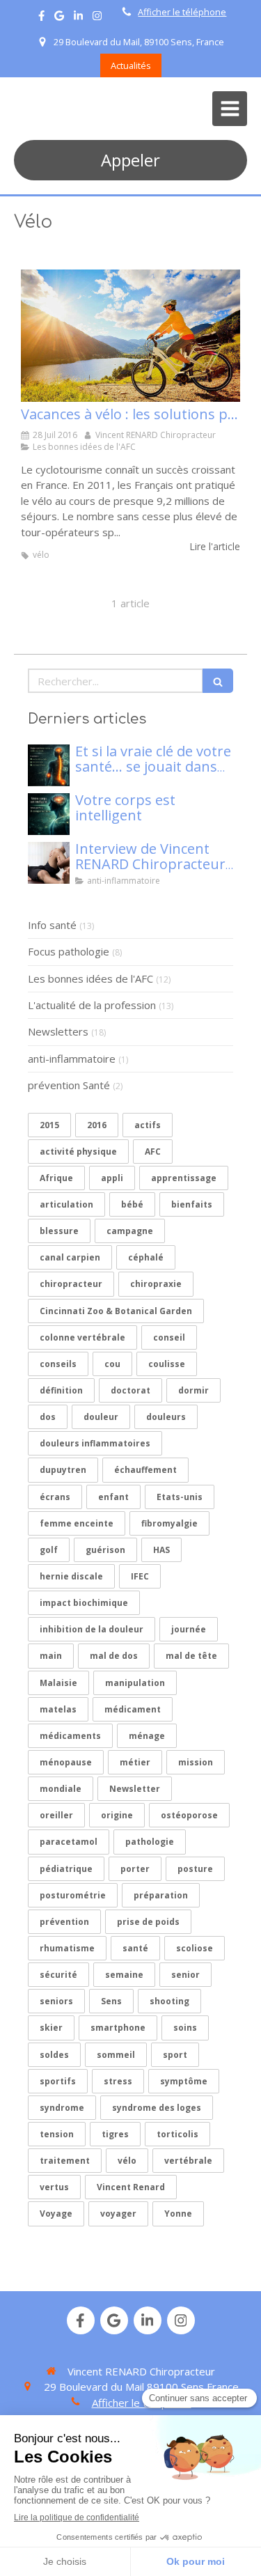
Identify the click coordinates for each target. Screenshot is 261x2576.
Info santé (52, 925)
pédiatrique (66, 1869)
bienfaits (192, 1204)
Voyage (56, 2214)
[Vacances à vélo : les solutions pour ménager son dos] (130, 336)
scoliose (195, 1948)
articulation (66, 1204)
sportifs (58, 2081)
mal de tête (191, 1656)
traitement (65, 2161)
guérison (105, 1550)
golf (49, 1550)
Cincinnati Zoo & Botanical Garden (116, 1311)
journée (189, 1629)
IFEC (140, 1576)
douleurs (166, 1417)
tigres (115, 2134)
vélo (127, 2161)
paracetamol (69, 1842)
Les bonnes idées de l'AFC (90, 978)
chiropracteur (71, 1284)
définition (61, 1390)
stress (118, 2081)
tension (57, 2134)
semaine (124, 1975)
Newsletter (135, 1789)
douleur (101, 1417)
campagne (130, 1231)
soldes (54, 2055)
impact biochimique (84, 1603)
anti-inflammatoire (72, 1059)
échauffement (145, 1470)
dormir (193, 1390)
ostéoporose (189, 1815)
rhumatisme (67, 1948)
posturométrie (73, 1895)
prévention (64, 1922)
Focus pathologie (69, 951)
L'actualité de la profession (92, 1005)
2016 (97, 1125)
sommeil (116, 2055)
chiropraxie (156, 1284)
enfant (113, 1497)
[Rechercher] (218, 681)
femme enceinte (77, 1523)
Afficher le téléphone (182, 12)
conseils (58, 1364)
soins (185, 2028)
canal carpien (70, 1257)
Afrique (56, 1178)
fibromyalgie (169, 1523)
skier (51, 2028)
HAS (161, 1550)
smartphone (118, 2028)
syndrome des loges (157, 2108)
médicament (133, 1709)
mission (196, 1762)
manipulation (135, 1683)
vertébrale (188, 2161)
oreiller (56, 1815)
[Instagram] (97, 18)
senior (185, 1975)
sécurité (58, 1975)
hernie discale (71, 1576)
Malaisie (58, 1683)
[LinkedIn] (78, 18)
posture (195, 1869)
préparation (161, 1895)
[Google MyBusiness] (59, 18)
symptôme (184, 2081)
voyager (118, 2214)
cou (112, 1364)
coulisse (167, 1364)
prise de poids (148, 1922)
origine (117, 1815)
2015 (49, 1125)
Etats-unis (180, 1497)
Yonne (178, 2214)
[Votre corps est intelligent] (49, 814)
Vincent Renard (131, 2187)
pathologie (150, 1842)
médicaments (70, 1736)
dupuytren (63, 1470)
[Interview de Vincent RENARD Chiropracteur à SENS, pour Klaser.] (49, 863)
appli (112, 1178)
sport (175, 2055)
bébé (132, 1204)
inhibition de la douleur (92, 1629)
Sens (111, 2001)
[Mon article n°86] (49, 765)
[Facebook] (41, 18)
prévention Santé (69, 1085)
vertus (54, 2187)
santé (135, 1948)
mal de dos (114, 1656)
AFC (153, 1152)
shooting (169, 2001)
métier (135, 1762)
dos (48, 1417)
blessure (59, 1231)
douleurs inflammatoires (95, 1443)
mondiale (61, 1789)
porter (135, 1869)
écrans (55, 1497)
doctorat (130, 1390)
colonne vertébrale (82, 1337)
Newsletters (58, 1031)
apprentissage (184, 1178)
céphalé (146, 1257)
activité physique (78, 1152)
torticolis (177, 2134)
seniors (56, 2001)
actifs (148, 1125)
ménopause (66, 1762)
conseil (169, 1337)
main (51, 1656)
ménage (147, 1736)
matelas (58, 1709)
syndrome (62, 2108)
